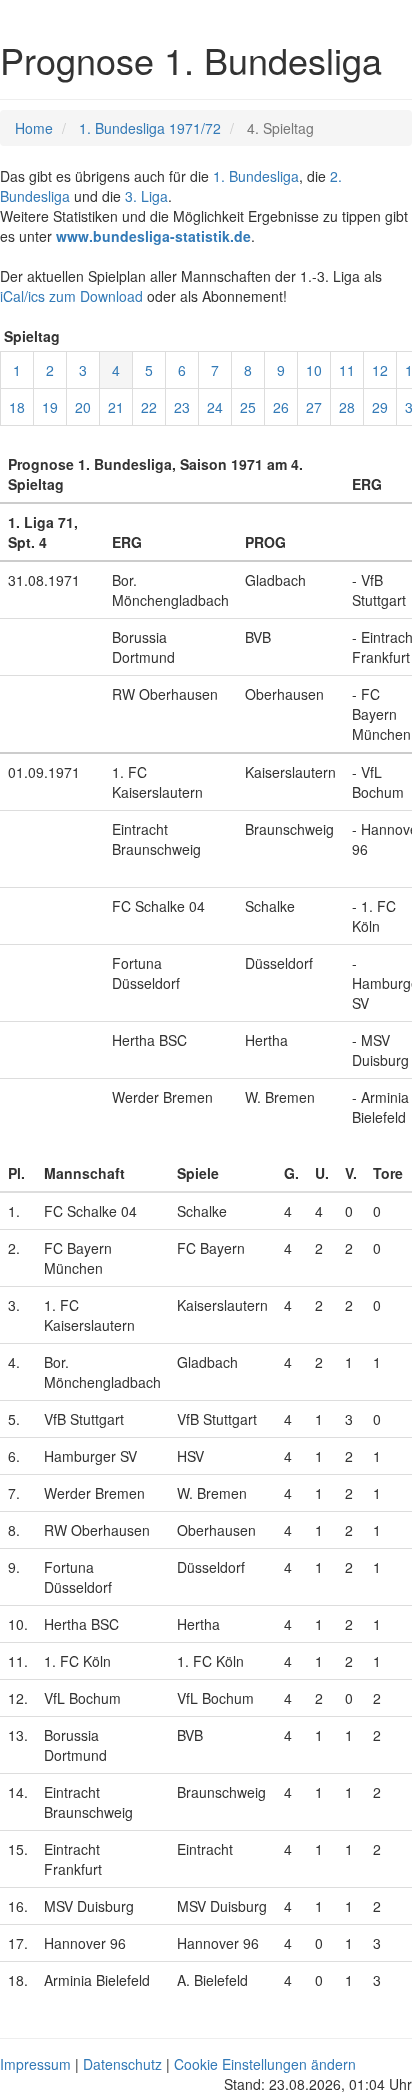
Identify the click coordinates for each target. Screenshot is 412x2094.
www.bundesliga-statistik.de (153, 236)
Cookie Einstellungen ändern (265, 2064)
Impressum (35, 2064)
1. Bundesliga (256, 176)
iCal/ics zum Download (71, 296)
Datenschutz (122, 2064)
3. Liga (146, 196)
